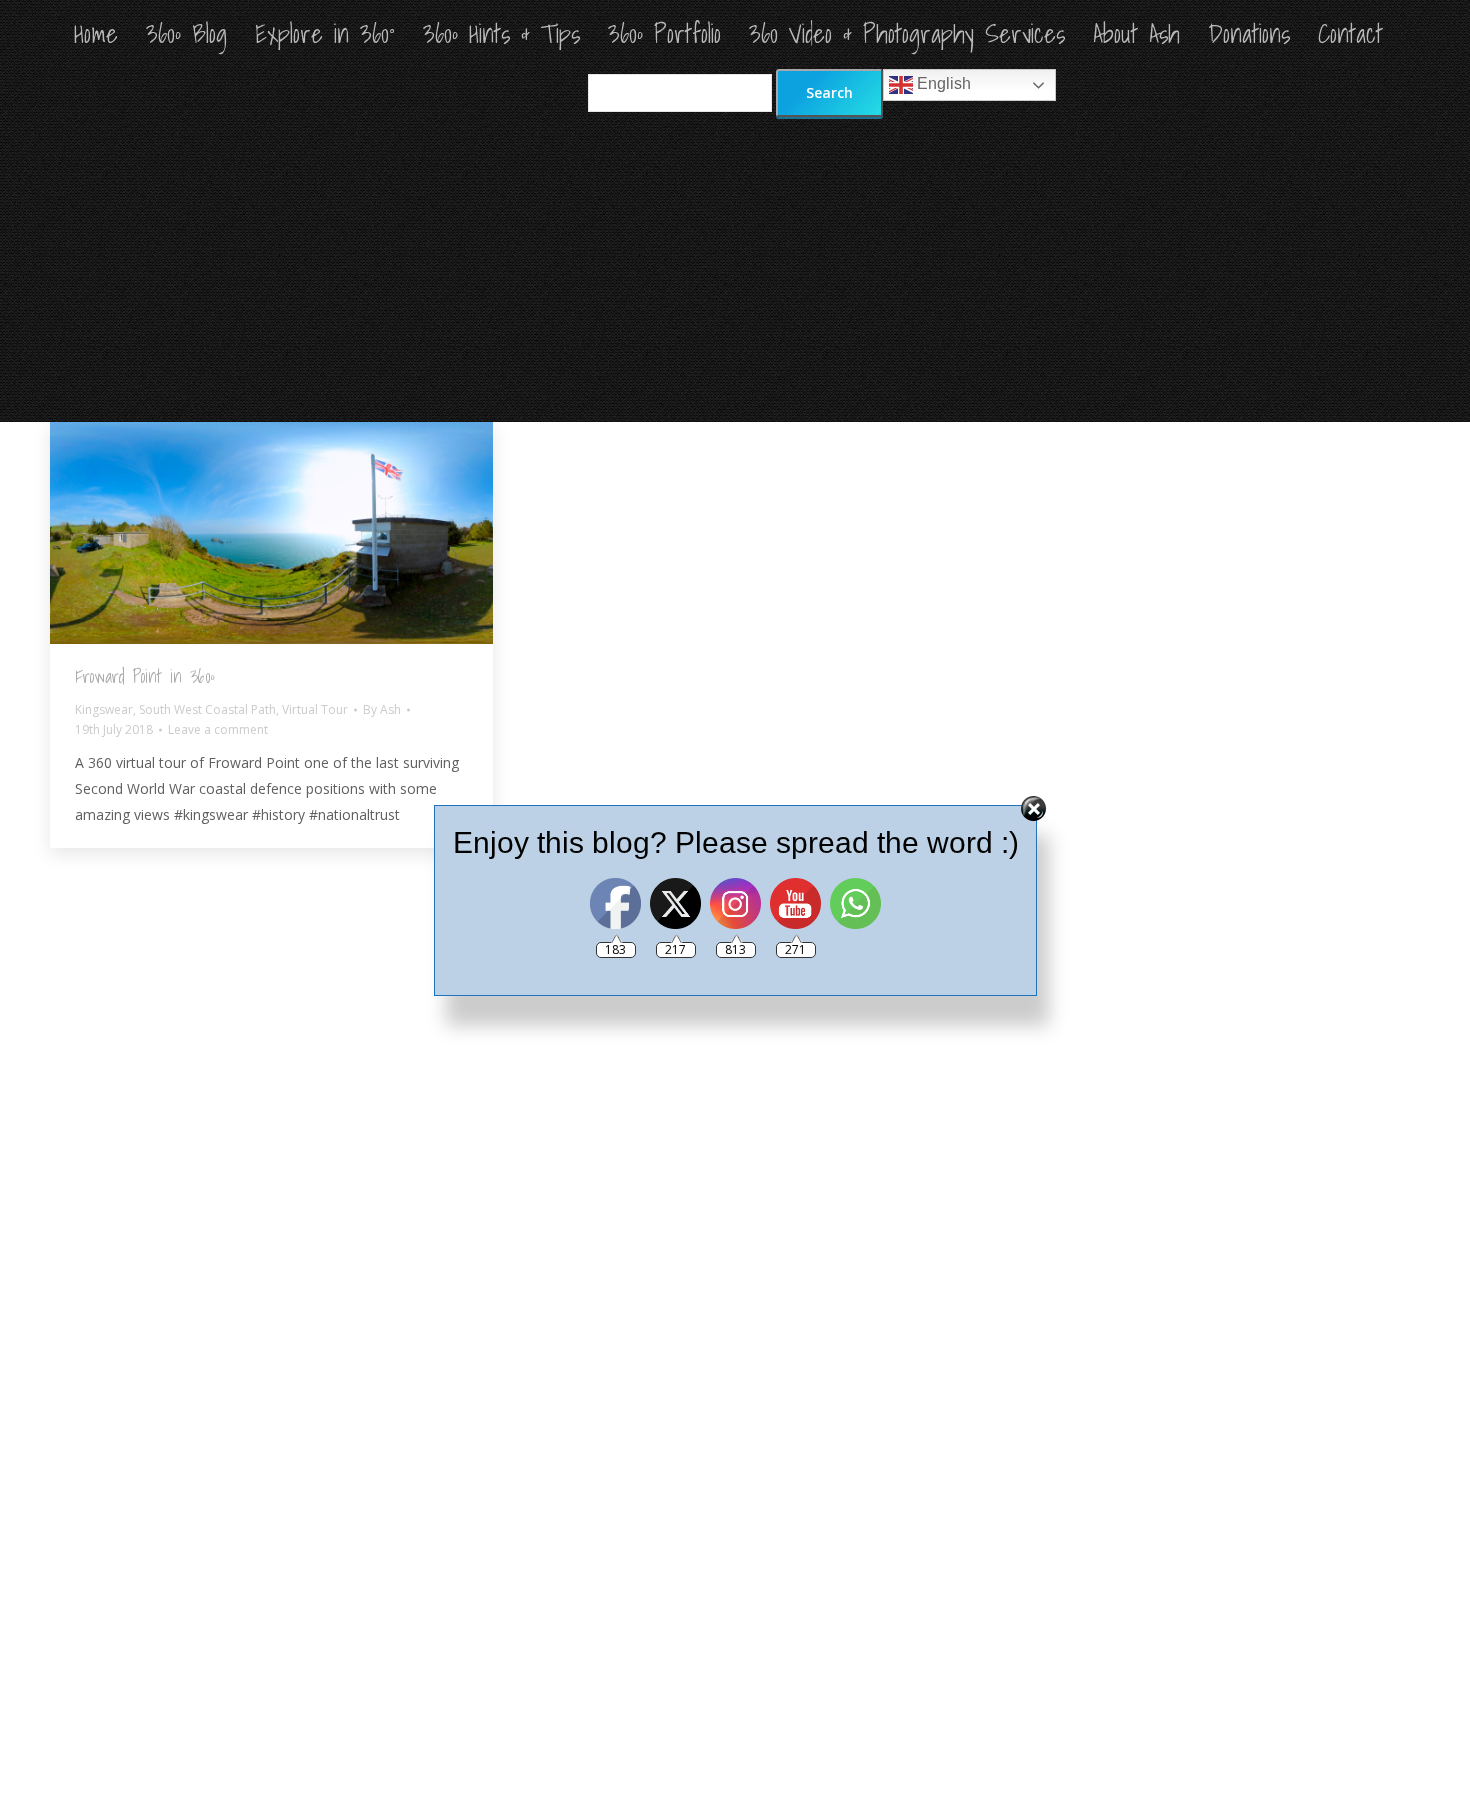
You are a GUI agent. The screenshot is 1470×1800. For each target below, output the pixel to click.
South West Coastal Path (207, 709)
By (382, 709)
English (942, 83)
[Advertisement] (735, 272)
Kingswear (104, 709)
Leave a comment (218, 729)
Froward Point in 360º (145, 676)
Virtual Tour (315, 709)
